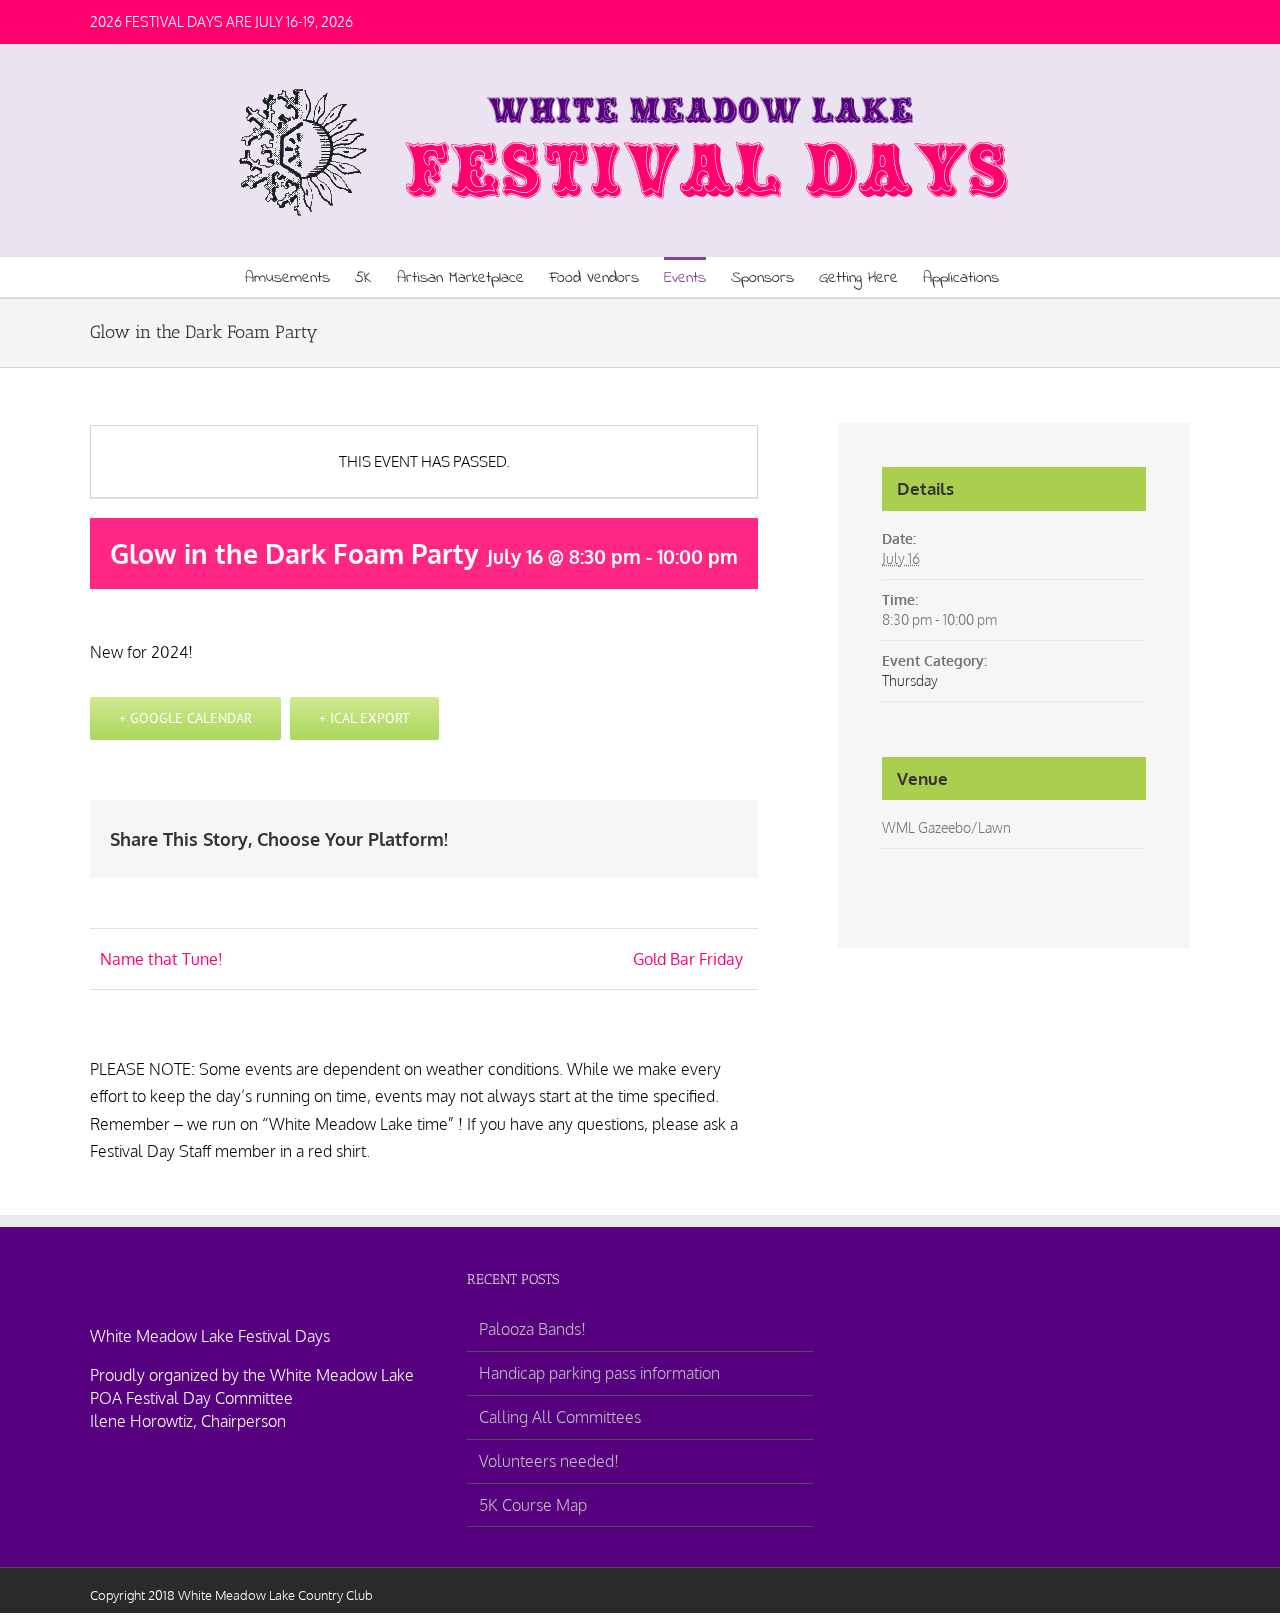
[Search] (1030, 277)
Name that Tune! (161, 959)
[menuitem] (300, 277)
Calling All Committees (560, 1417)
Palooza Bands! (532, 1329)
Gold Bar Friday (688, 959)
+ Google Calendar (185, 718)
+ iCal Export (364, 718)
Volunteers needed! (549, 1461)
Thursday (910, 680)
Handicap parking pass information (599, 1373)
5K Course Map (533, 1505)
